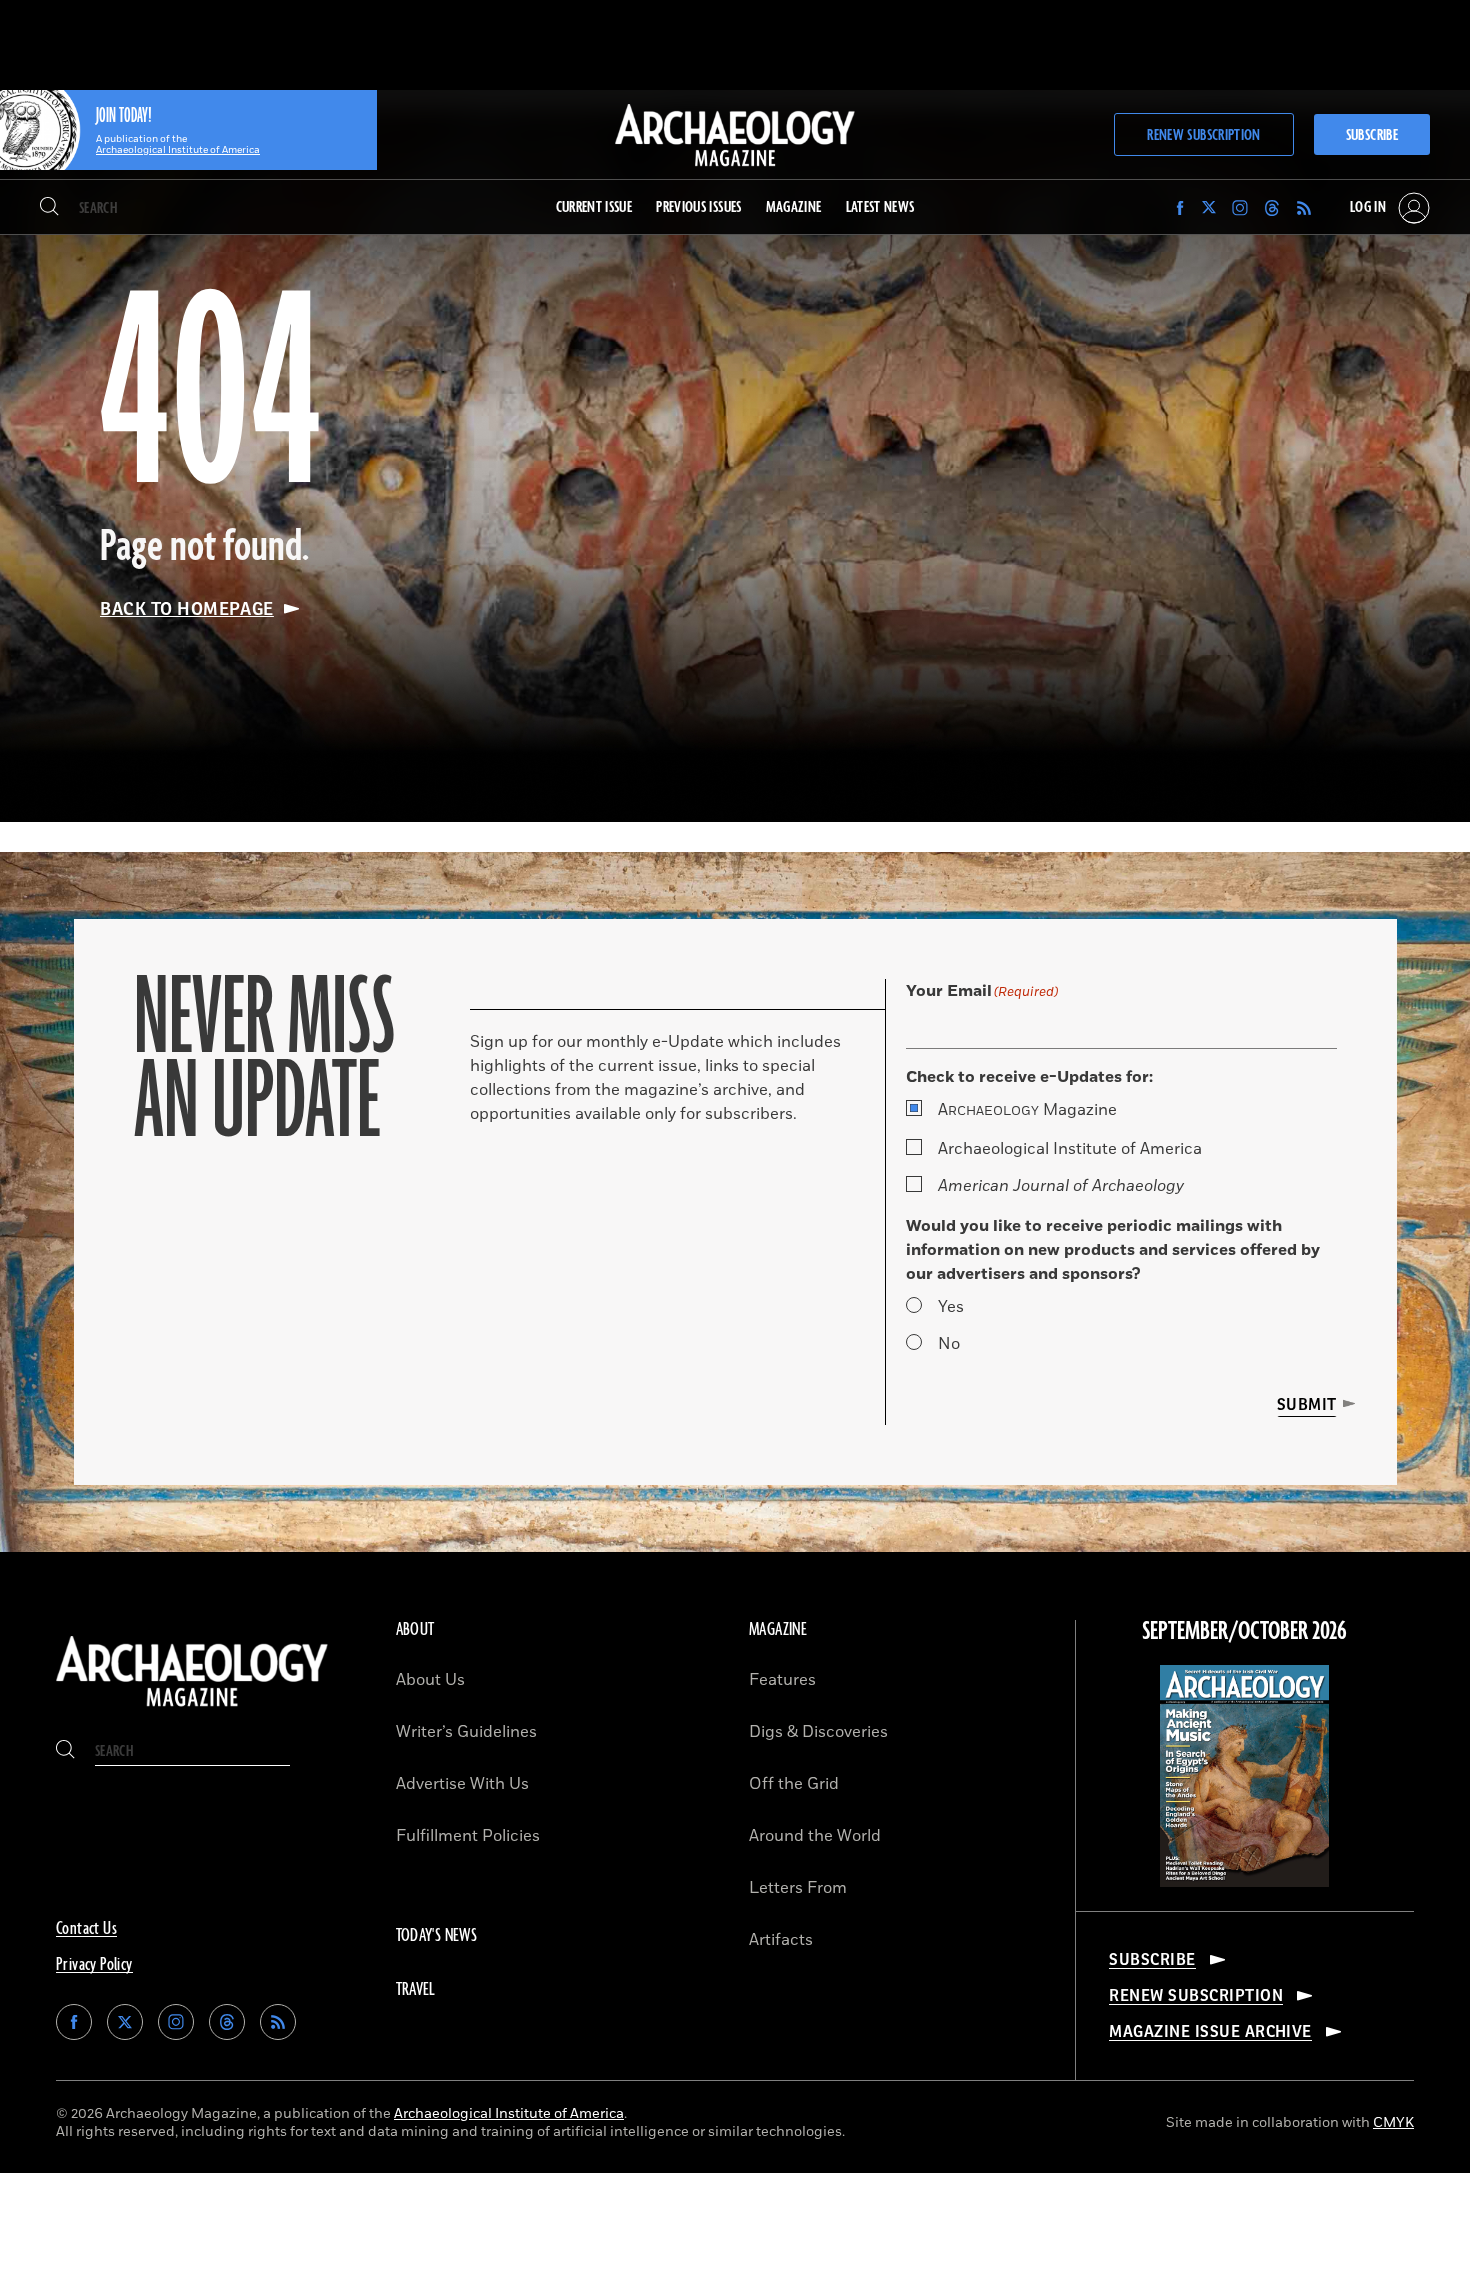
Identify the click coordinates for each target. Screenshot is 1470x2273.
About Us (430, 1680)
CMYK (1393, 2122)
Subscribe (1372, 135)
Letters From (798, 1888)
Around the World (815, 1836)
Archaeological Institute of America (1070, 1149)
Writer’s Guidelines (466, 1732)
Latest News (880, 207)
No (949, 1344)
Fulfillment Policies (468, 1836)
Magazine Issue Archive (1210, 2032)
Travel (416, 1990)
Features (782, 1680)
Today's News (437, 1936)
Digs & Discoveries (818, 1732)
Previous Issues (698, 207)
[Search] (49, 208)
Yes (951, 1307)
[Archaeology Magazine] (192, 1709)
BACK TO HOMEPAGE (187, 609)
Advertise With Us (462, 1784)
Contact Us (86, 1929)
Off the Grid (794, 1784)
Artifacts (781, 1940)
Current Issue (594, 207)
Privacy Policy (94, 1965)
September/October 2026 (1244, 1632)
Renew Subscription (1203, 135)
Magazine (1027, 1110)
